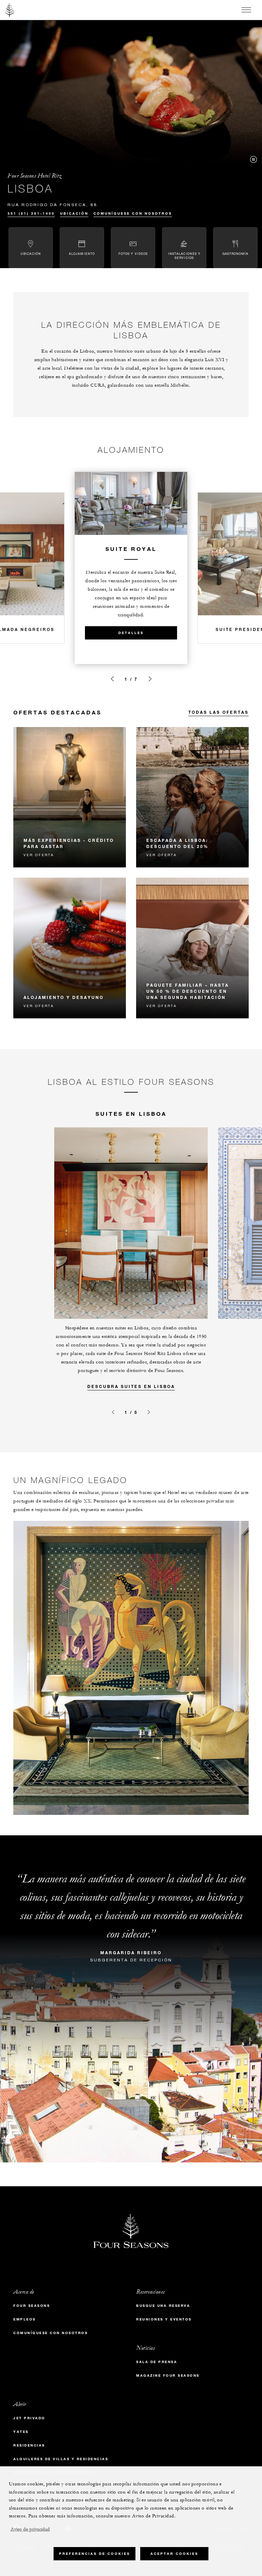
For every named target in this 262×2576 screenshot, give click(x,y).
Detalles (131, 633)
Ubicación (74, 213)
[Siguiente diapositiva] (150, 679)
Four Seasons (32, 2306)
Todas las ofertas (219, 712)
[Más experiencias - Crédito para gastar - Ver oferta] (70, 797)
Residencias (29, 2445)
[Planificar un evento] (112, 679)
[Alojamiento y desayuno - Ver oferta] (70, 948)
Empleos (25, 2319)
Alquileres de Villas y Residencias (61, 2459)
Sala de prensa (157, 2362)
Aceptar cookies (174, 2554)
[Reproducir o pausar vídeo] (253, 159)
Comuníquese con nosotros (133, 213)
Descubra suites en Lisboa (131, 1386)
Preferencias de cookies (94, 2554)
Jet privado (29, 2418)
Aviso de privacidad (30, 2529)
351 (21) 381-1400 (31, 213)
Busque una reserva (163, 2306)
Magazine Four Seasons (168, 2376)
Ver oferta (39, 855)
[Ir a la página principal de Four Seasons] (10, 10)
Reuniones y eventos (164, 2319)
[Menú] (246, 10)
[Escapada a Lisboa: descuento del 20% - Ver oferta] (192, 797)
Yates (21, 2432)
